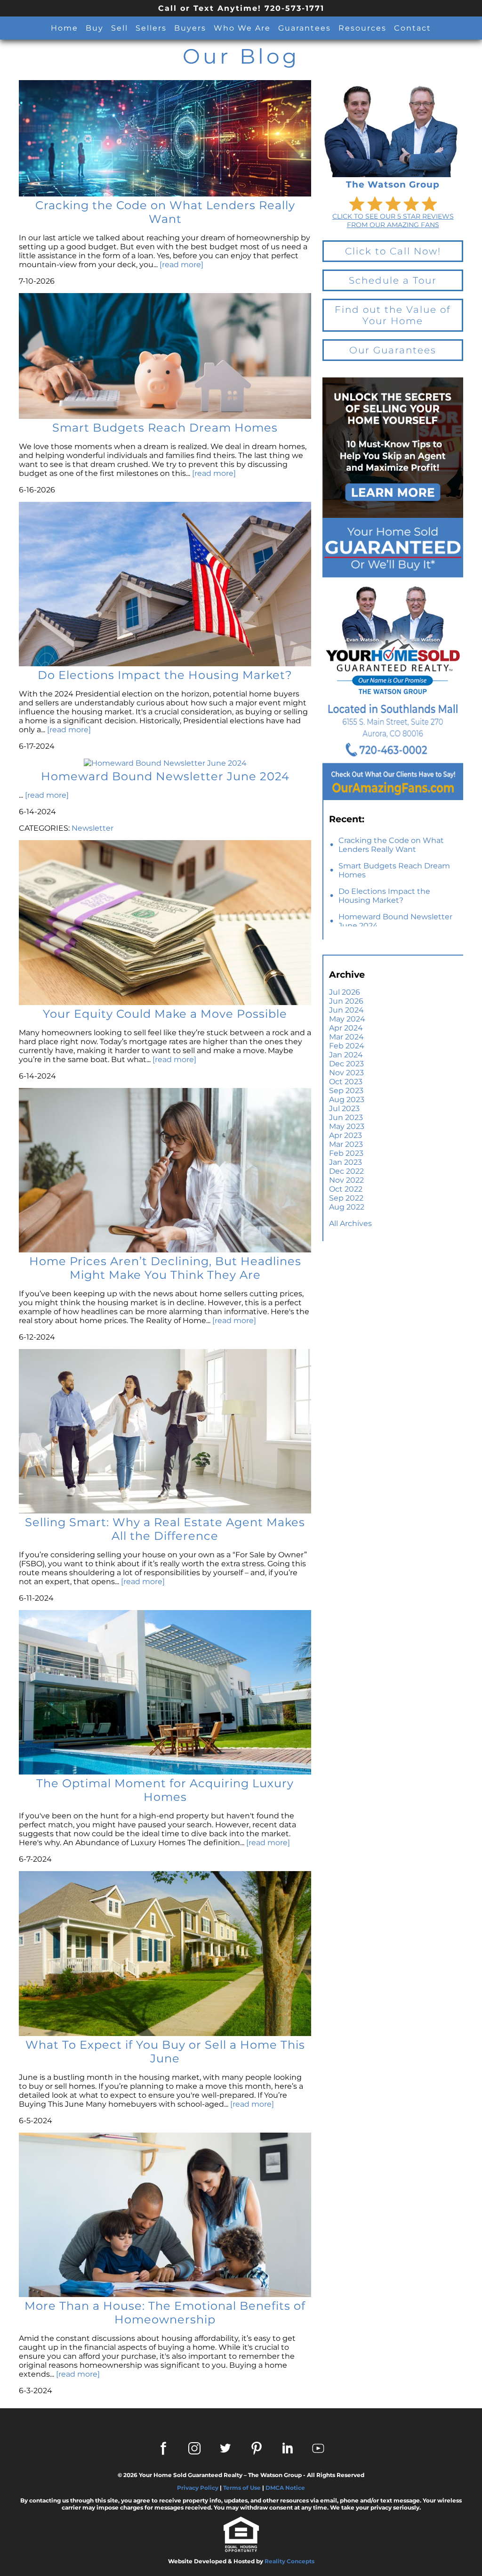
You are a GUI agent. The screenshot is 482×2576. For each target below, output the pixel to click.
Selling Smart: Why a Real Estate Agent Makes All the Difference (165, 1529)
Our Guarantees (393, 350)
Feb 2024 (347, 1046)
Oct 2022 (346, 1189)
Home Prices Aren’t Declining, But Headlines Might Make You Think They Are (165, 1268)
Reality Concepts (289, 2561)
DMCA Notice (285, 2488)
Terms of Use (242, 2488)
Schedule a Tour (393, 280)
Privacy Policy (198, 2488)
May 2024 (347, 1019)
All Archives (350, 1223)
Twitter (225, 2448)
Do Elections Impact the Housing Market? (384, 896)
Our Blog (241, 56)
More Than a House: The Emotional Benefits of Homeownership (165, 2313)
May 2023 (347, 1126)
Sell (120, 28)
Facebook (163, 2448)
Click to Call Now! (393, 251)
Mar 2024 (346, 1037)
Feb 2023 (346, 1153)
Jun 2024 (346, 1010)
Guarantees (305, 28)
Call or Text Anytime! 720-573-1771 (241, 8)
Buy (95, 28)
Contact (413, 28)
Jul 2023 (344, 1108)
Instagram (194, 2448)
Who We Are (242, 28)
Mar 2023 (346, 1144)
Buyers (190, 28)
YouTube (319, 2448)
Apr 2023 (345, 1135)
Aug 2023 (347, 1100)
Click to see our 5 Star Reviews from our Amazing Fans (393, 221)
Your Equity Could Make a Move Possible (165, 1014)
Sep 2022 (346, 1198)
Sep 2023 (346, 1091)
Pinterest (257, 2448)
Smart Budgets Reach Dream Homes (394, 870)
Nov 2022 (346, 1180)
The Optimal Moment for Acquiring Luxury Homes (165, 1790)
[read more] (181, 265)
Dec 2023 (346, 1064)
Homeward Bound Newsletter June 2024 (395, 921)
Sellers (151, 28)
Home (64, 28)
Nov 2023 (346, 1073)
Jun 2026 (346, 1001)
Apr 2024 (346, 1028)
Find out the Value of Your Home (393, 315)
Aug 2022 (347, 1207)
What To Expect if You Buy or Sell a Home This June (165, 2052)
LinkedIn (288, 2448)
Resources (362, 28)
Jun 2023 (346, 1117)
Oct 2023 (346, 1082)
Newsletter (92, 828)
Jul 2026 (345, 992)
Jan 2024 (346, 1055)
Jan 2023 (345, 1162)
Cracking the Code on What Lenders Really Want (391, 845)
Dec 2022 (346, 1171)
